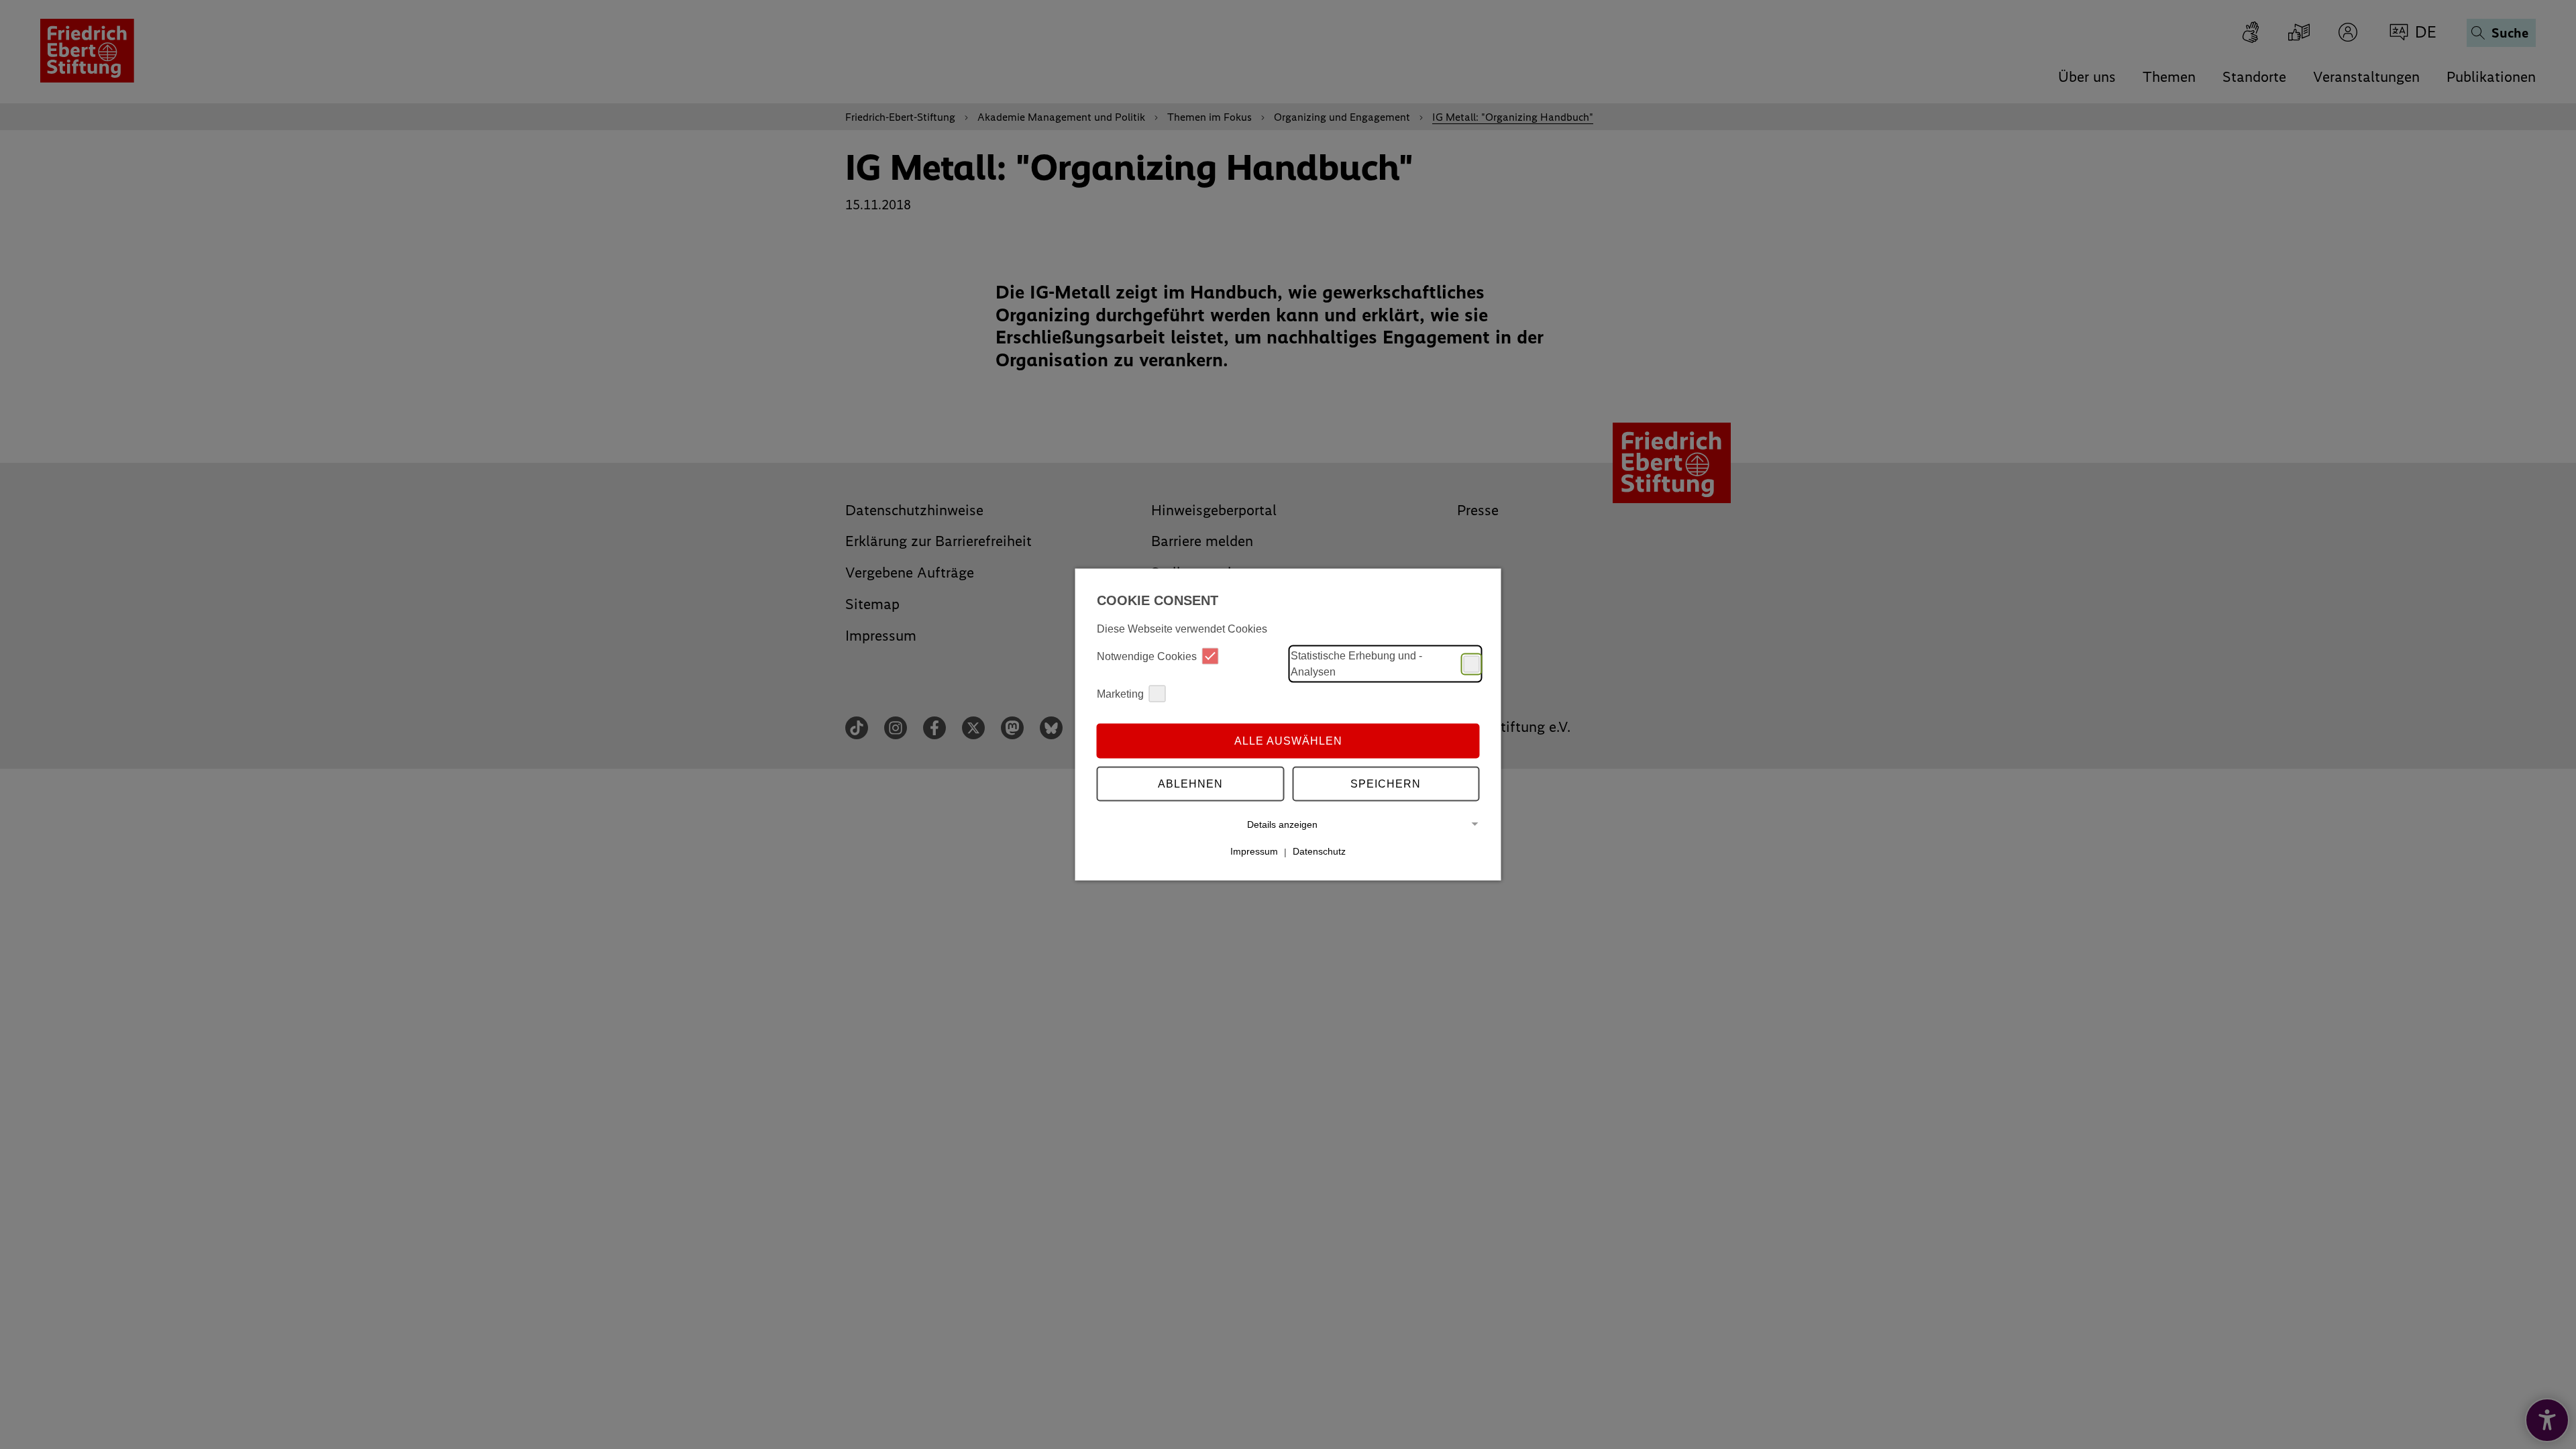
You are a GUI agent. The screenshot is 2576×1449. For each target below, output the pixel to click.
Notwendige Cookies (1147, 656)
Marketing (1120, 693)
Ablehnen (1190, 783)
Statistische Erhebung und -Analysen (1356, 664)
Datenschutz (1319, 851)
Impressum (1254, 851)
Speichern (1386, 783)
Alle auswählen (1288, 740)
